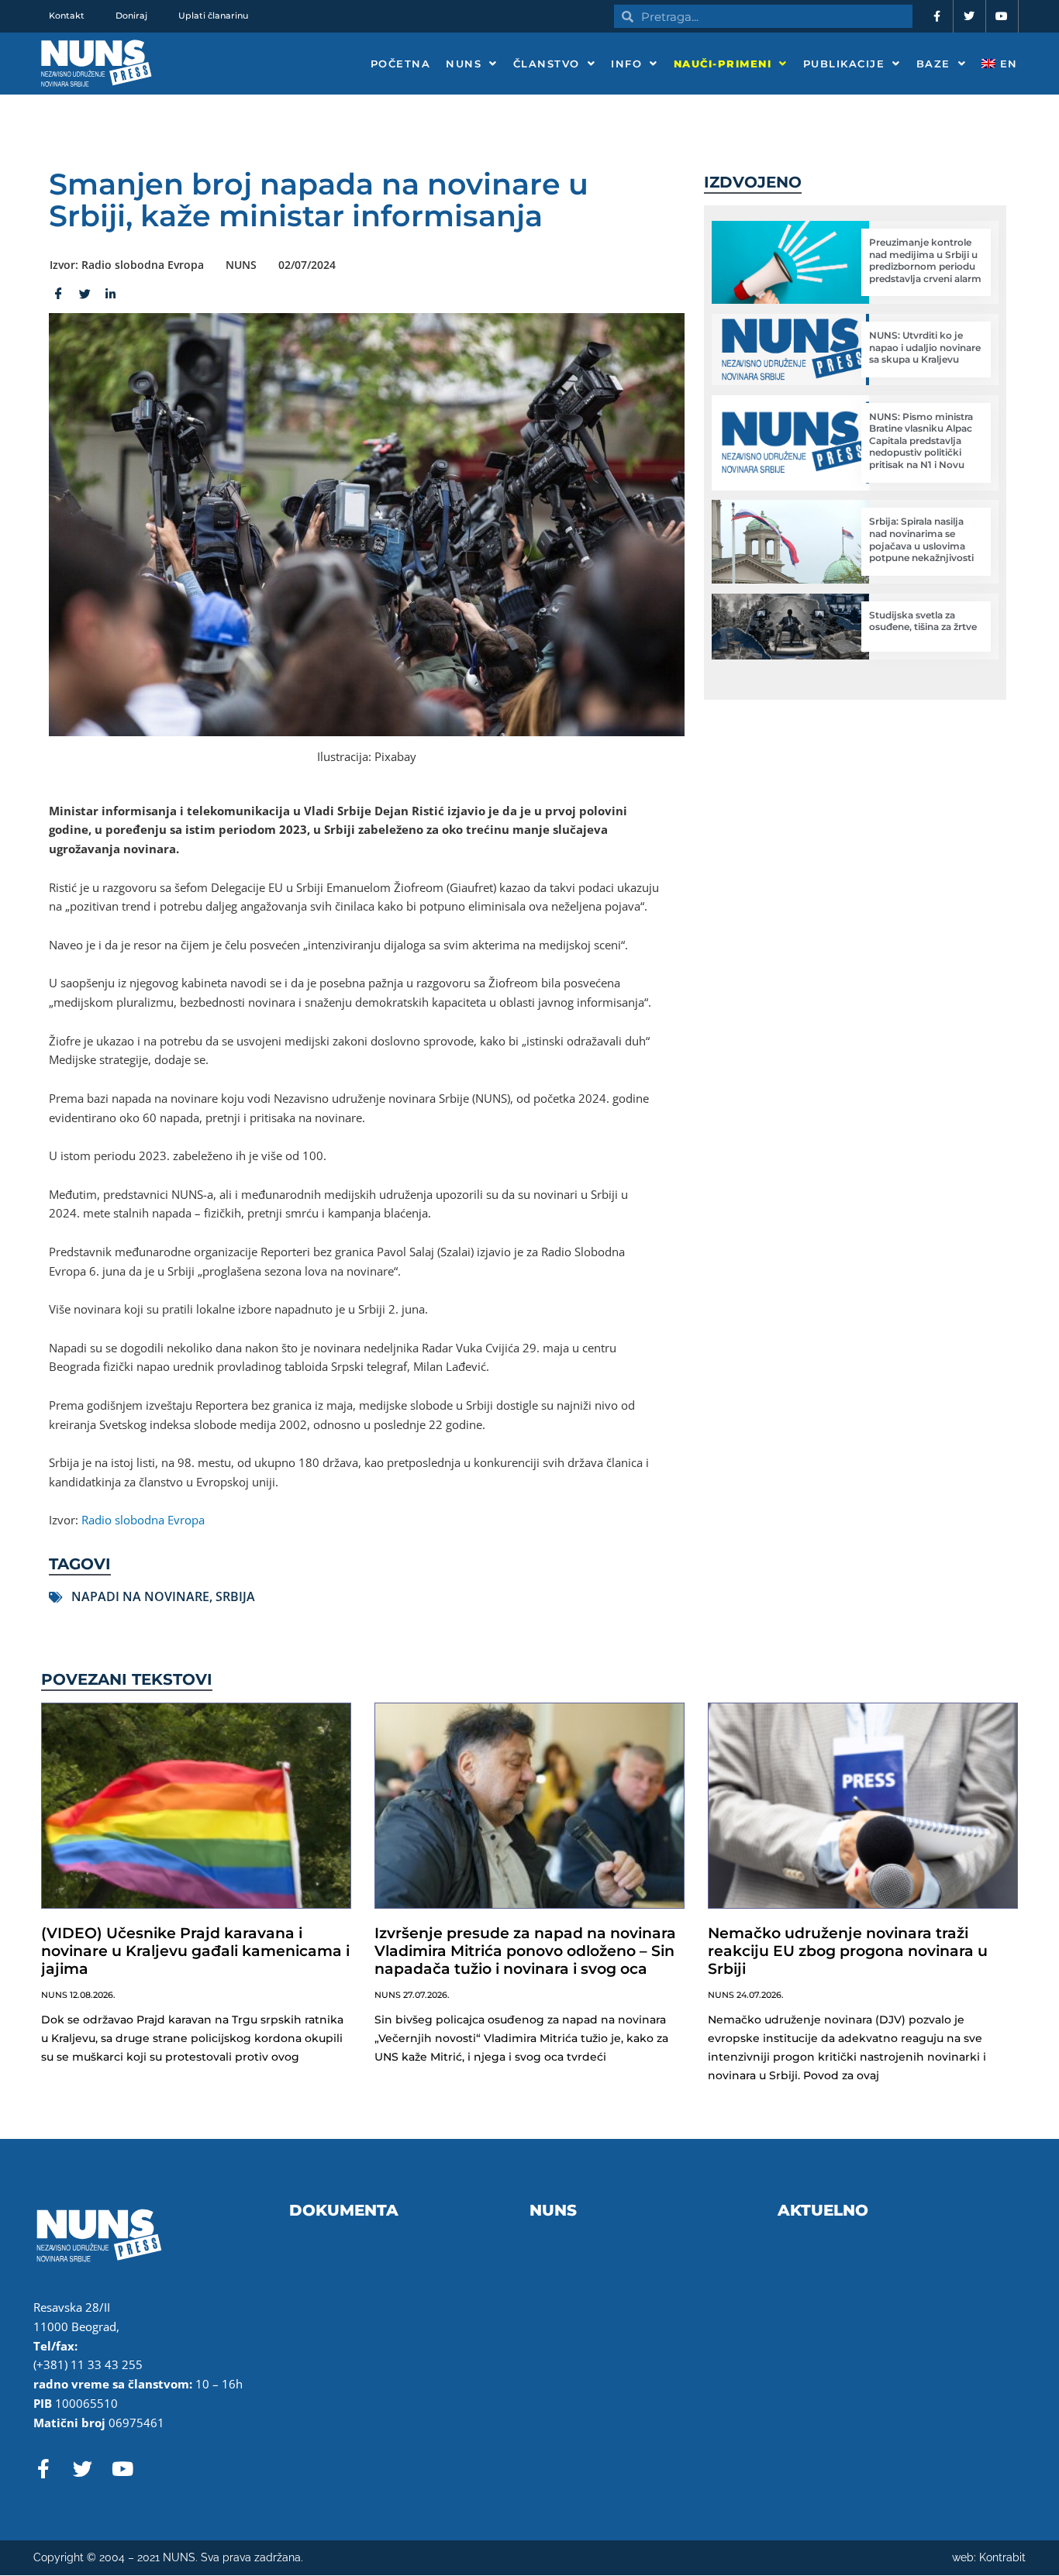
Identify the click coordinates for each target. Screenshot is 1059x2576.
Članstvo (547, 64)
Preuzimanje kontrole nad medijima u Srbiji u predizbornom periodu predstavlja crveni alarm (925, 260)
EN (1007, 64)
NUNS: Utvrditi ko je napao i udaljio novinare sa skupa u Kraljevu (925, 347)
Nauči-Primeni (723, 64)
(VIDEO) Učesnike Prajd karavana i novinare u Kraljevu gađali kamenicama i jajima (195, 1951)
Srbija (235, 1596)
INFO (626, 64)
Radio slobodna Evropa (143, 1520)
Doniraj (131, 15)
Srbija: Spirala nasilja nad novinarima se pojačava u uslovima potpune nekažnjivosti (921, 539)
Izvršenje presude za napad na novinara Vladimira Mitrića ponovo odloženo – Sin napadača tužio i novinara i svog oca (525, 1951)
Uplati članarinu (213, 15)
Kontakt (67, 15)
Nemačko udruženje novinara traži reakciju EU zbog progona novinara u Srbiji (848, 1951)
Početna (401, 64)
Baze (933, 64)
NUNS (464, 64)
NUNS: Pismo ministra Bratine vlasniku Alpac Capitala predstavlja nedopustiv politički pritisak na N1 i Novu (921, 441)
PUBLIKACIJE (844, 64)
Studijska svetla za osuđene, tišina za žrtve (923, 621)
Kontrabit (1002, 2557)
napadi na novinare (140, 1596)
